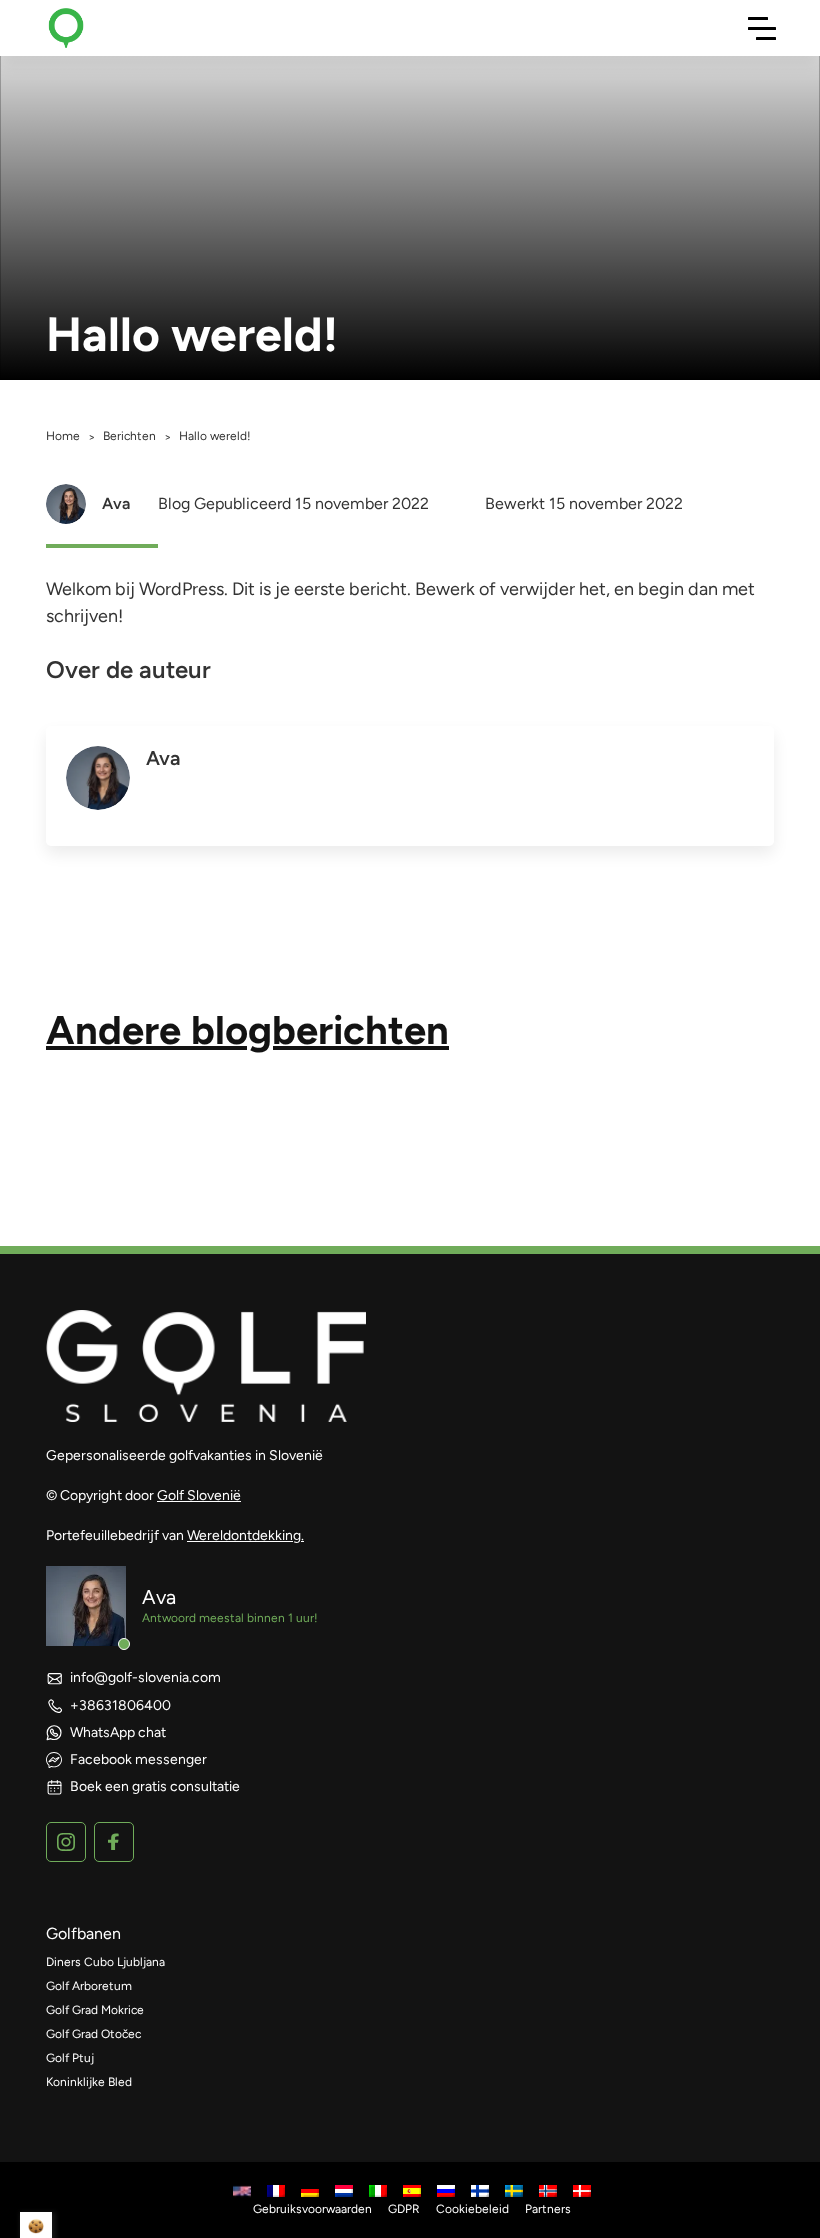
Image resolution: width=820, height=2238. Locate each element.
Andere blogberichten (247, 1030)
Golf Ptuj (70, 2058)
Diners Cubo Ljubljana (105, 1962)
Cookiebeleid (472, 2209)
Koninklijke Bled (89, 2082)
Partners (548, 2209)
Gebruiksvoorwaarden (312, 2209)
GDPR (404, 2209)
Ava (116, 503)
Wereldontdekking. (245, 1535)
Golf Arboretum (89, 1986)
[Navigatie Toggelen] (762, 28)
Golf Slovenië (199, 1495)
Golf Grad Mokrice (95, 2010)
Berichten (129, 436)
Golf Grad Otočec (93, 2034)
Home (63, 436)
